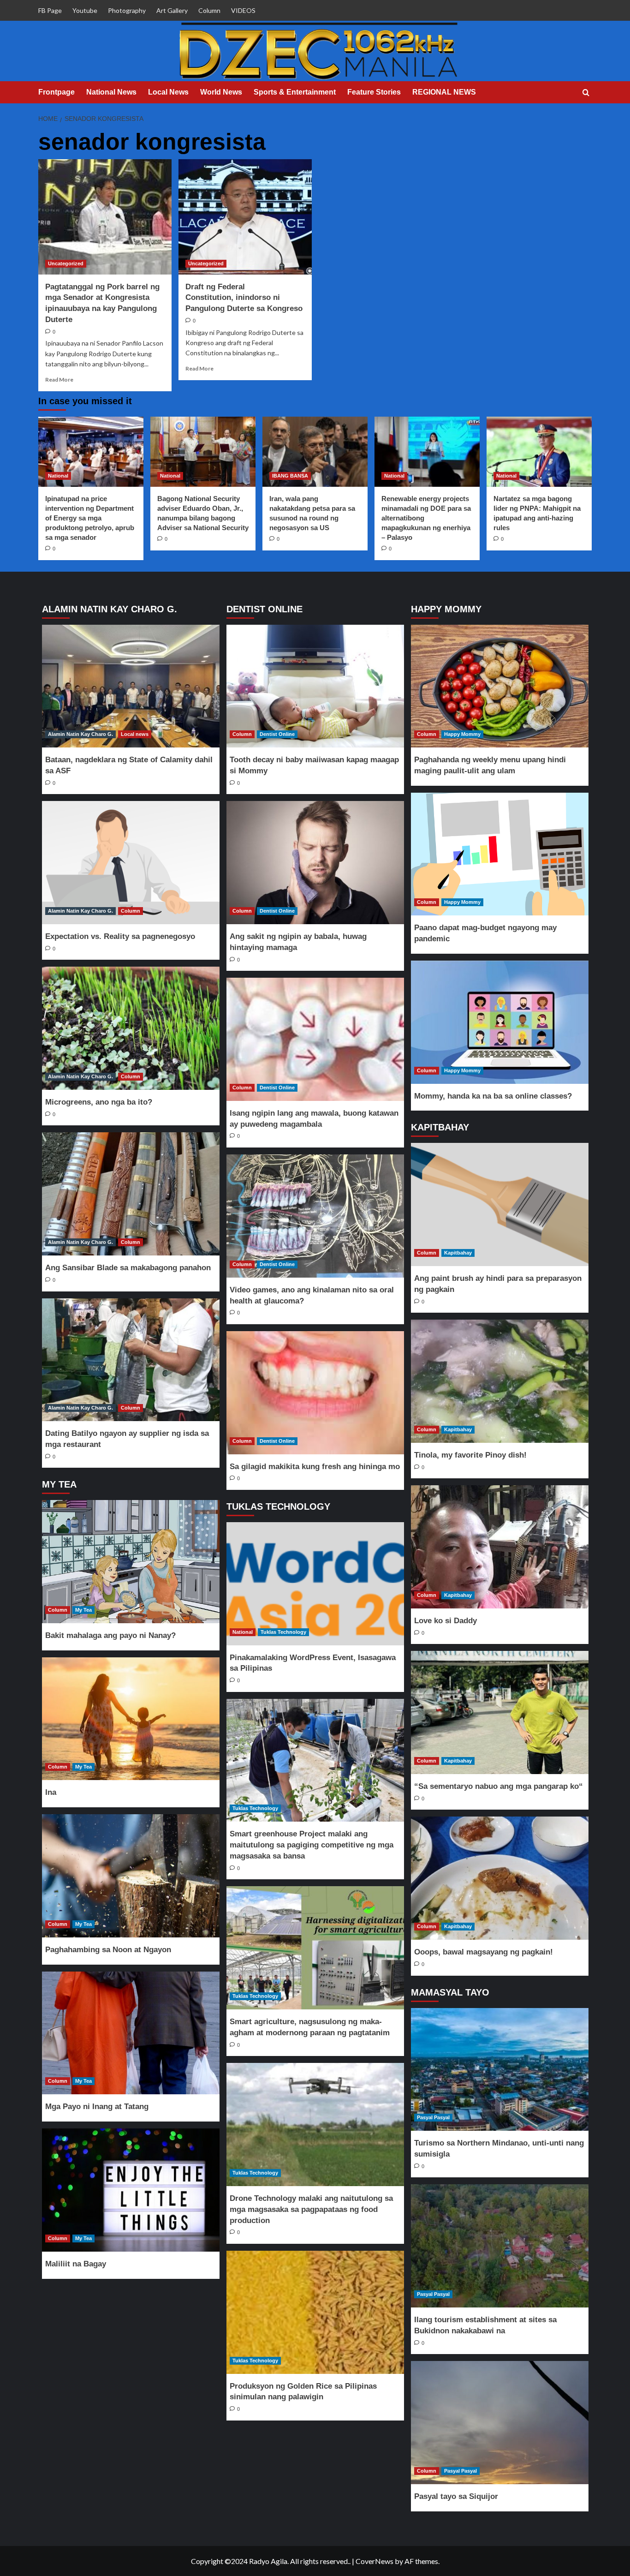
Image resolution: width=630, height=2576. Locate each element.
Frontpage (56, 92)
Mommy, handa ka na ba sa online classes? (493, 1096)
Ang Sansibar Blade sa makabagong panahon (128, 1268)
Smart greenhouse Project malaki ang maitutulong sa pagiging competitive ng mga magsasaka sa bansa (312, 1845)
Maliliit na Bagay (76, 2264)
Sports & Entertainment (295, 92)
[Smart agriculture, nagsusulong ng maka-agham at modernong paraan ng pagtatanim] (315, 1948)
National (58, 476)
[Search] (586, 93)
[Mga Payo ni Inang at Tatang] (131, 2033)
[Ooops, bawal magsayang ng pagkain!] (499, 1878)
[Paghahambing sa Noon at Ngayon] (131, 1876)
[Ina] (131, 1719)
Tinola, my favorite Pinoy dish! (470, 1455)
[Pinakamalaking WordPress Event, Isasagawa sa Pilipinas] (315, 1584)
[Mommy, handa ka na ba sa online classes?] (499, 1022)
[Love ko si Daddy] (499, 1547)
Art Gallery (172, 10)
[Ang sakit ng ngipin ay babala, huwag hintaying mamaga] (315, 863)
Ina (51, 1792)
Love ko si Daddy (446, 1621)
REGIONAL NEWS (444, 92)
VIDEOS (243, 10)
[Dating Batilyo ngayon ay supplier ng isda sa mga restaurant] (131, 1360)
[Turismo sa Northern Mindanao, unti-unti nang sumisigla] (499, 2070)
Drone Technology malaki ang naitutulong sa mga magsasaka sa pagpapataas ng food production (311, 2209)
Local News (168, 92)
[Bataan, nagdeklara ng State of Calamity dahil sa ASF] (131, 686)
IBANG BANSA (290, 476)
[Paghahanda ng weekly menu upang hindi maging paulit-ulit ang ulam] (499, 686)
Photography (127, 10)
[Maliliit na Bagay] (131, 2190)
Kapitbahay (458, 1253)
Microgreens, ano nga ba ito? (99, 1102)
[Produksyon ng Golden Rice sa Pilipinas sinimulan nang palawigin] (315, 2312)
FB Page (50, 10)
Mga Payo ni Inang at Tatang (97, 2107)
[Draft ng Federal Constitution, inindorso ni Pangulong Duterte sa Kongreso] (245, 217)
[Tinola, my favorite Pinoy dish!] (499, 1381)
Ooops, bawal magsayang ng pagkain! (484, 1952)
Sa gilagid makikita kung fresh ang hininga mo (315, 1467)
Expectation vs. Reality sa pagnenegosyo (120, 936)
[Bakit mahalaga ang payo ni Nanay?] (131, 1562)
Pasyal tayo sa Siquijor (456, 2496)
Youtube (85, 10)
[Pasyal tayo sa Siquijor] (499, 2423)
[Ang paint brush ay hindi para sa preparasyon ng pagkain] (499, 1204)
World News (221, 92)
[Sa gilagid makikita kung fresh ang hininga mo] (315, 1393)
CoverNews (374, 2561)
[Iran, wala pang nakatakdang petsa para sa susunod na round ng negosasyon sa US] (315, 452)
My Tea (83, 1610)
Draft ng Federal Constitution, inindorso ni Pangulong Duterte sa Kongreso (244, 298)
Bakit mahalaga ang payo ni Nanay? (110, 1635)
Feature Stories (374, 92)
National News (111, 92)
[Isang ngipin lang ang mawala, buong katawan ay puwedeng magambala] (315, 1039)
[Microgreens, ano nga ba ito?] (131, 1028)
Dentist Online (277, 734)
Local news (135, 734)
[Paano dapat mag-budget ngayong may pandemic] (499, 854)
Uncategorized (66, 263)
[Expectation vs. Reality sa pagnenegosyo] (131, 863)
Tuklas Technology (283, 1632)
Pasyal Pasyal (433, 2117)
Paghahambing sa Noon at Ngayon (108, 1950)
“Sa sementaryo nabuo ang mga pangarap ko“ (499, 1786)
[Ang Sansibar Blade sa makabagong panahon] (131, 1194)
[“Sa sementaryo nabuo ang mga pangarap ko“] (499, 1712)
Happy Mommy (462, 734)
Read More (59, 380)
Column (209, 10)
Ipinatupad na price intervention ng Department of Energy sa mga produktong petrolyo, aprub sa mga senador (90, 518)
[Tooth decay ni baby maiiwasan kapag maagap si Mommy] (315, 686)
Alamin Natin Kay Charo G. (80, 734)
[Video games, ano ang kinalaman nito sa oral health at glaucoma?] (315, 1216)
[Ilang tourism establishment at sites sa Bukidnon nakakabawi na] (499, 2246)
